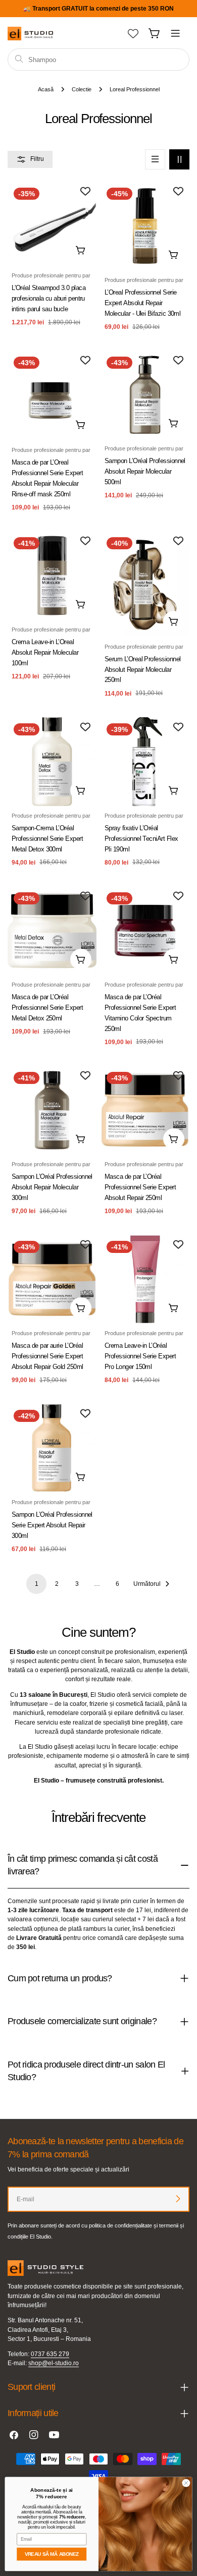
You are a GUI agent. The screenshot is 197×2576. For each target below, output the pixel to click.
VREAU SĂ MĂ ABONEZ (52, 2554)
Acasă (46, 89)
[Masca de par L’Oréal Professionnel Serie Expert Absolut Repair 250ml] (145, 1110)
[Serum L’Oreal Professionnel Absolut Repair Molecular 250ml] (145, 584)
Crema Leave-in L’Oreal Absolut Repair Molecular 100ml (45, 652)
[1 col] (155, 159)
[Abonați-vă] (178, 2199)
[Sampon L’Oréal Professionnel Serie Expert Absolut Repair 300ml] (52, 1448)
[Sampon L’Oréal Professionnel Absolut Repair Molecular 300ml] (52, 1110)
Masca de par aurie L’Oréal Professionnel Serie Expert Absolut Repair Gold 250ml (47, 1356)
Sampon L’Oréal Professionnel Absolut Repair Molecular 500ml (145, 471)
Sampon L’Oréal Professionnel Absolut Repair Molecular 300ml (52, 1187)
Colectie (82, 89)
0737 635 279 (50, 2354)
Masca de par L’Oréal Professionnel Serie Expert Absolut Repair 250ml (140, 1187)
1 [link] (37, 1584)
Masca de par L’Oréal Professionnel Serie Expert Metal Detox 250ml (47, 1008)
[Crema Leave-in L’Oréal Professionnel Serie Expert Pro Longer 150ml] (145, 1279)
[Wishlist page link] (133, 34)
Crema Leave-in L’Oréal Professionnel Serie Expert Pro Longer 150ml (140, 1356)
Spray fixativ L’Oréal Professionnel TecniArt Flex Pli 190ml (141, 839)
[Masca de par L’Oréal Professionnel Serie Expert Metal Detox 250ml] (52, 931)
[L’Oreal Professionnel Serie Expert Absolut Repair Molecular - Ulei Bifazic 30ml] (145, 226)
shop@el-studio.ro (54, 2363)
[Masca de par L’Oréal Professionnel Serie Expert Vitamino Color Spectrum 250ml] (145, 931)
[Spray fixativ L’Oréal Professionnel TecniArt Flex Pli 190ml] (145, 762)
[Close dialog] (186, 2483)
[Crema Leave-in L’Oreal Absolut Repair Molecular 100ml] (52, 576)
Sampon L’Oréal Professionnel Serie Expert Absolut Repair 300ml (52, 1525)
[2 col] (179, 159)
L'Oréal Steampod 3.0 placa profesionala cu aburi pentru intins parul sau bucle (48, 298)
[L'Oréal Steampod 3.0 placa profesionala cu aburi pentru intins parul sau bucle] (52, 224)
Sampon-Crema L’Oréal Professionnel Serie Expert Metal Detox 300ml (47, 839)
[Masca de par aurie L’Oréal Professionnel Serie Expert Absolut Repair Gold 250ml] (52, 1279)
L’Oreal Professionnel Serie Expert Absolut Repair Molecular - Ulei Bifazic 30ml (142, 303)
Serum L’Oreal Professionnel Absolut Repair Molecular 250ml (143, 670)
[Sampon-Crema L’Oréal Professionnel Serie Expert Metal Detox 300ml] (52, 762)
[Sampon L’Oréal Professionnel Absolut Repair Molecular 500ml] (145, 395)
